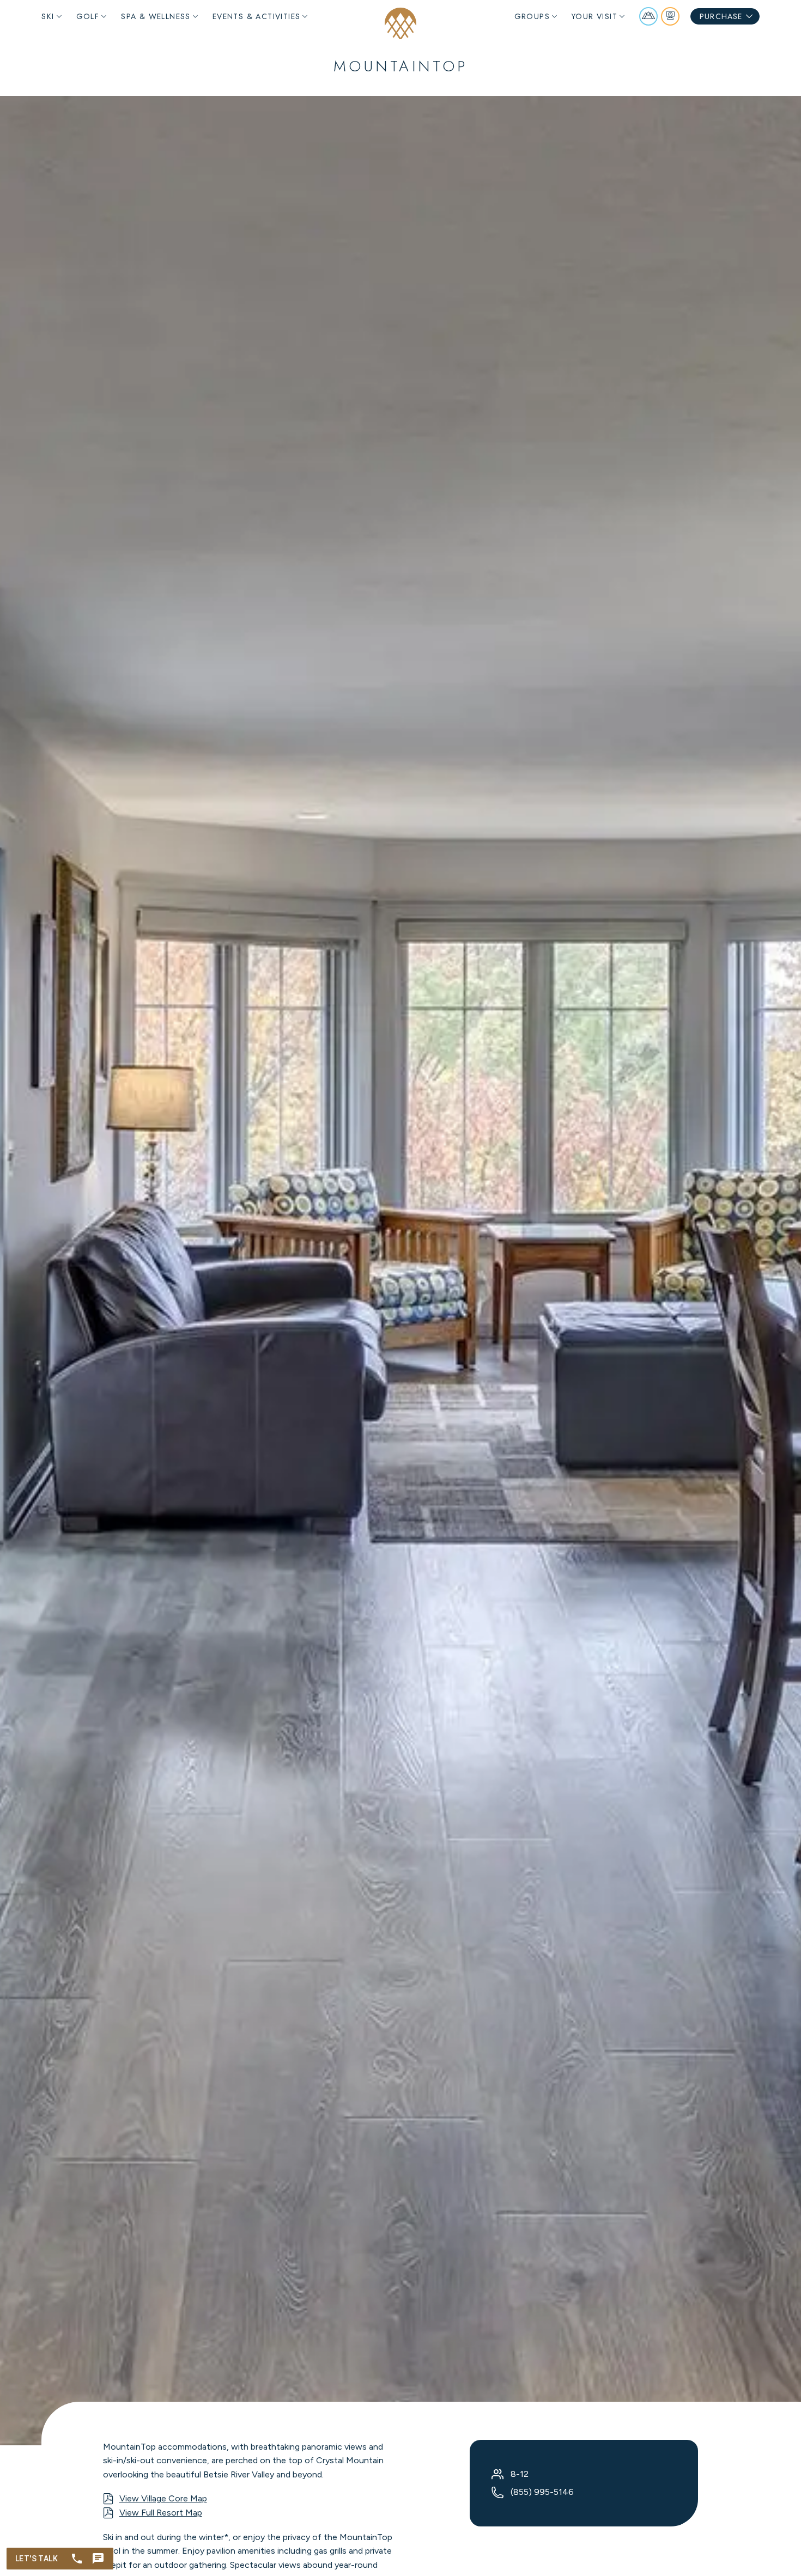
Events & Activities (257, 16)
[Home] (400, 23)
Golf (88, 16)
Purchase (721, 16)
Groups (532, 16)
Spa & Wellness (156, 16)
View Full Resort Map (161, 2513)
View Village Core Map (163, 2498)
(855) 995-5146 (542, 2492)
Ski (48, 16)
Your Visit (594, 16)
